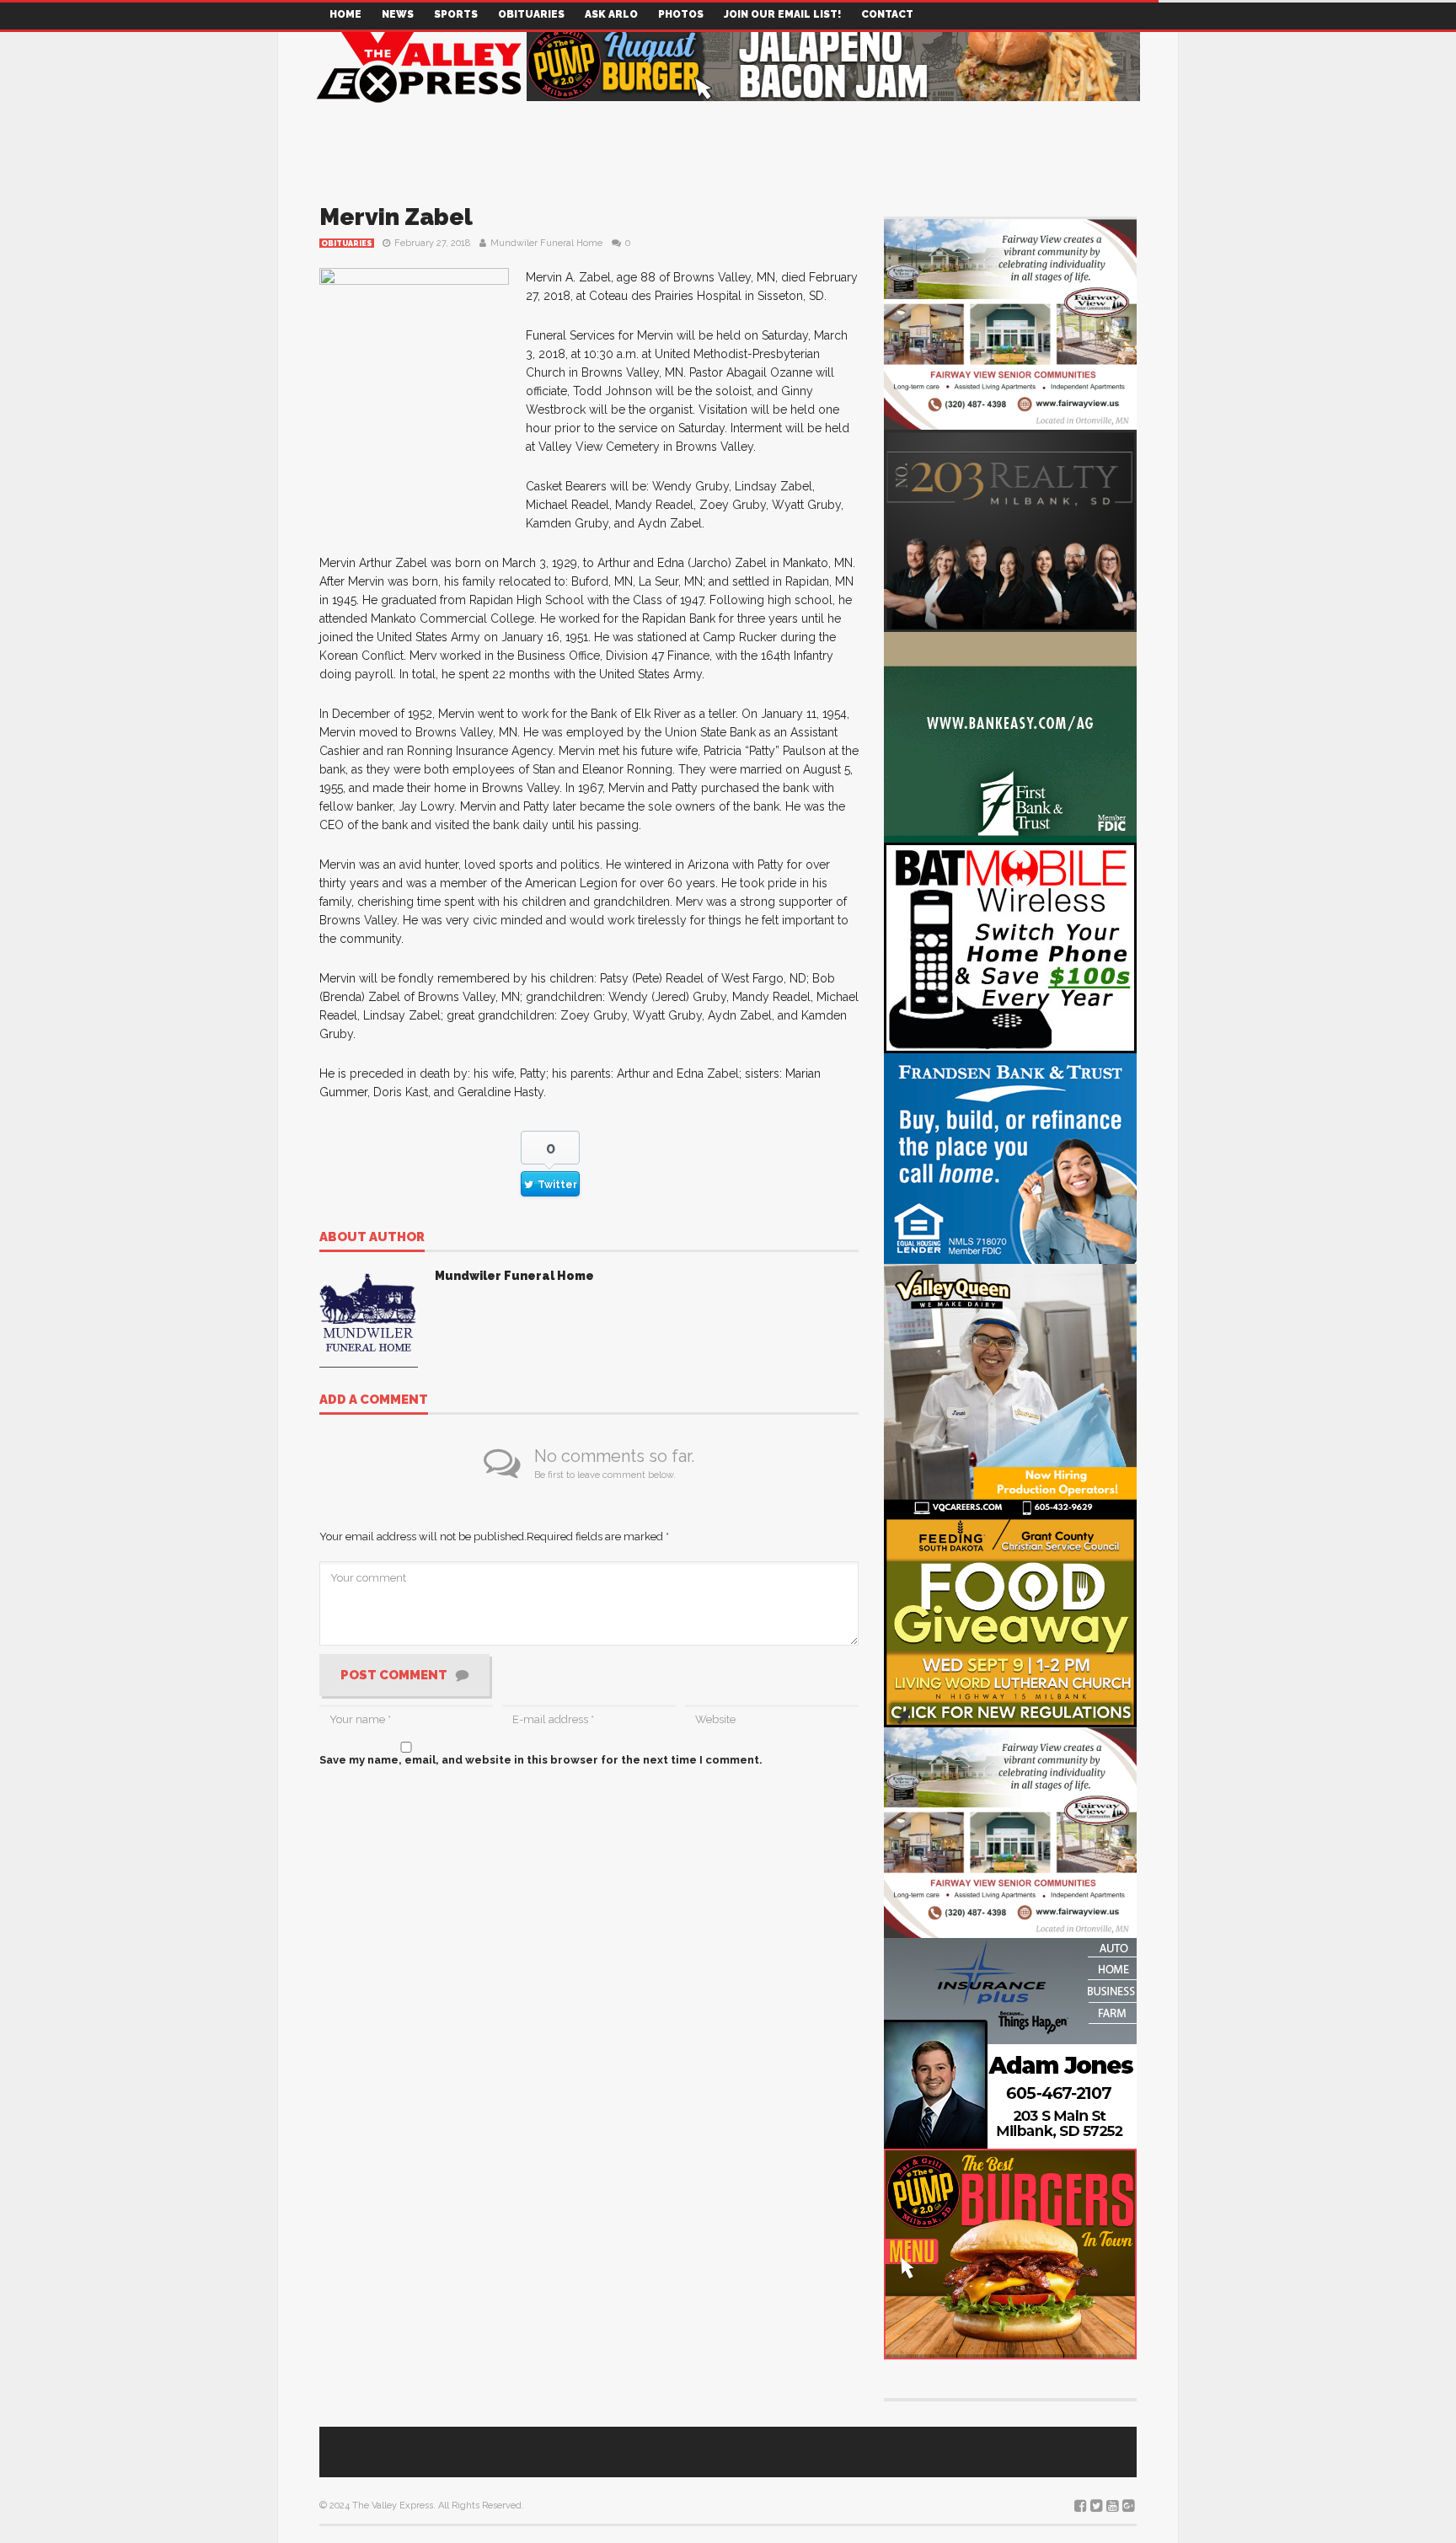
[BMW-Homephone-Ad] (1010, 947)
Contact (887, 14)
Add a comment (374, 1400)
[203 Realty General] (1010, 530)
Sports (456, 14)
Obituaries (531, 14)
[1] (1010, 1389)
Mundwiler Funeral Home (546, 243)
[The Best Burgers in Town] (1010, 2253)
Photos (681, 14)
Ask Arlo (611, 14)
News (398, 14)
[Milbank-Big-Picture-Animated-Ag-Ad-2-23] (1010, 736)
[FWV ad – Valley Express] (1010, 323)
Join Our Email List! (782, 14)
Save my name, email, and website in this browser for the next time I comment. (541, 1760)
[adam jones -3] (1010, 2042)
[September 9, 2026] (1010, 1621)
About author (372, 1238)
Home (345, 14)
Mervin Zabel (396, 217)
